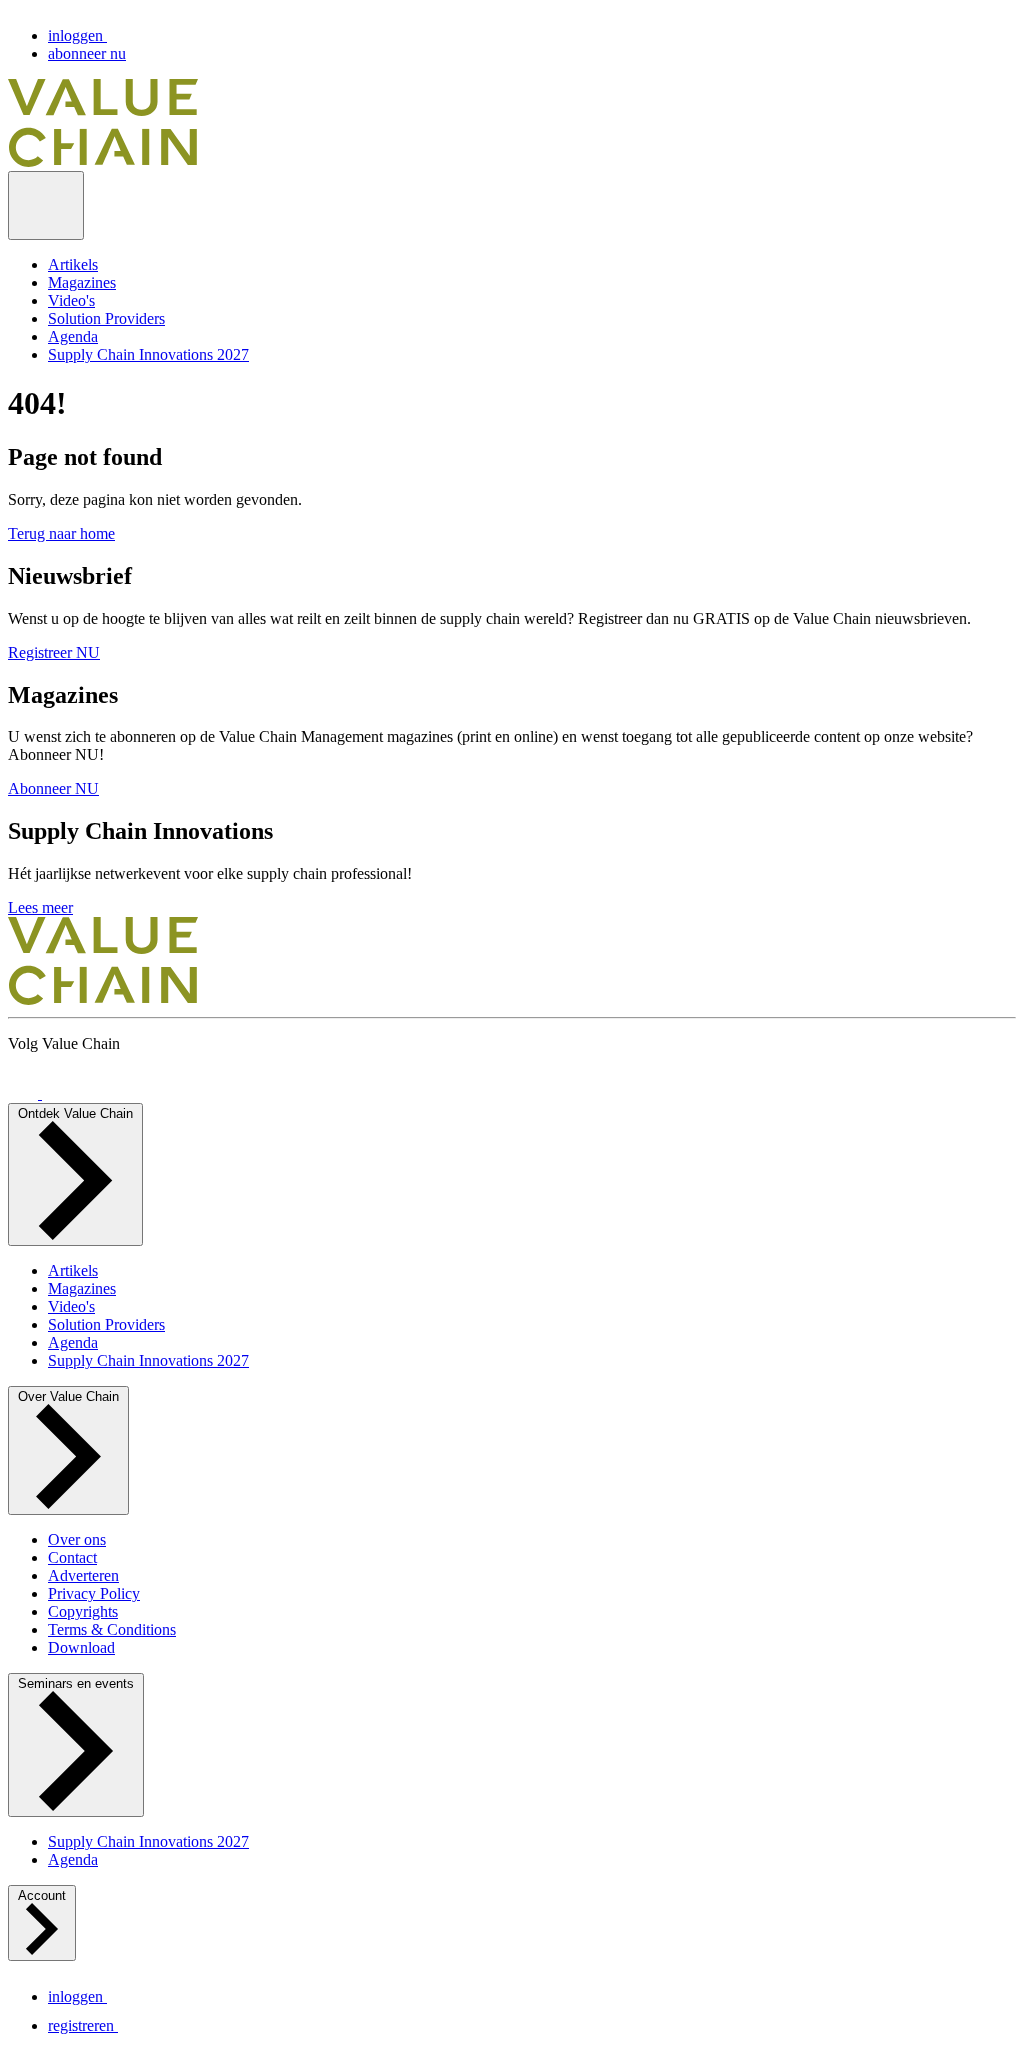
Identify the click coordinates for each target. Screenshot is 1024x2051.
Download (81, 1647)
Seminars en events (76, 1683)
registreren (83, 2025)
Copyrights (83, 1611)
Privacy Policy (94, 1593)
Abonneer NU (53, 788)
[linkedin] (57, 1093)
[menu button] (46, 205)
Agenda (73, 336)
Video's (71, 300)
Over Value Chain (68, 1396)
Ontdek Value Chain (75, 1113)
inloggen (77, 35)
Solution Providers (106, 318)
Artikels (73, 264)
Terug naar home (61, 533)
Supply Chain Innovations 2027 (148, 354)
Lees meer (40, 907)
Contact (72, 1557)
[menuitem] (532, 265)
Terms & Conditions (112, 1629)
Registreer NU (54, 652)
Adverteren (83, 1575)
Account (42, 1895)
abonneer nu (87, 53)
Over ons (77, 1539)
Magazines (82, 282)
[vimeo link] (25, 1093)
